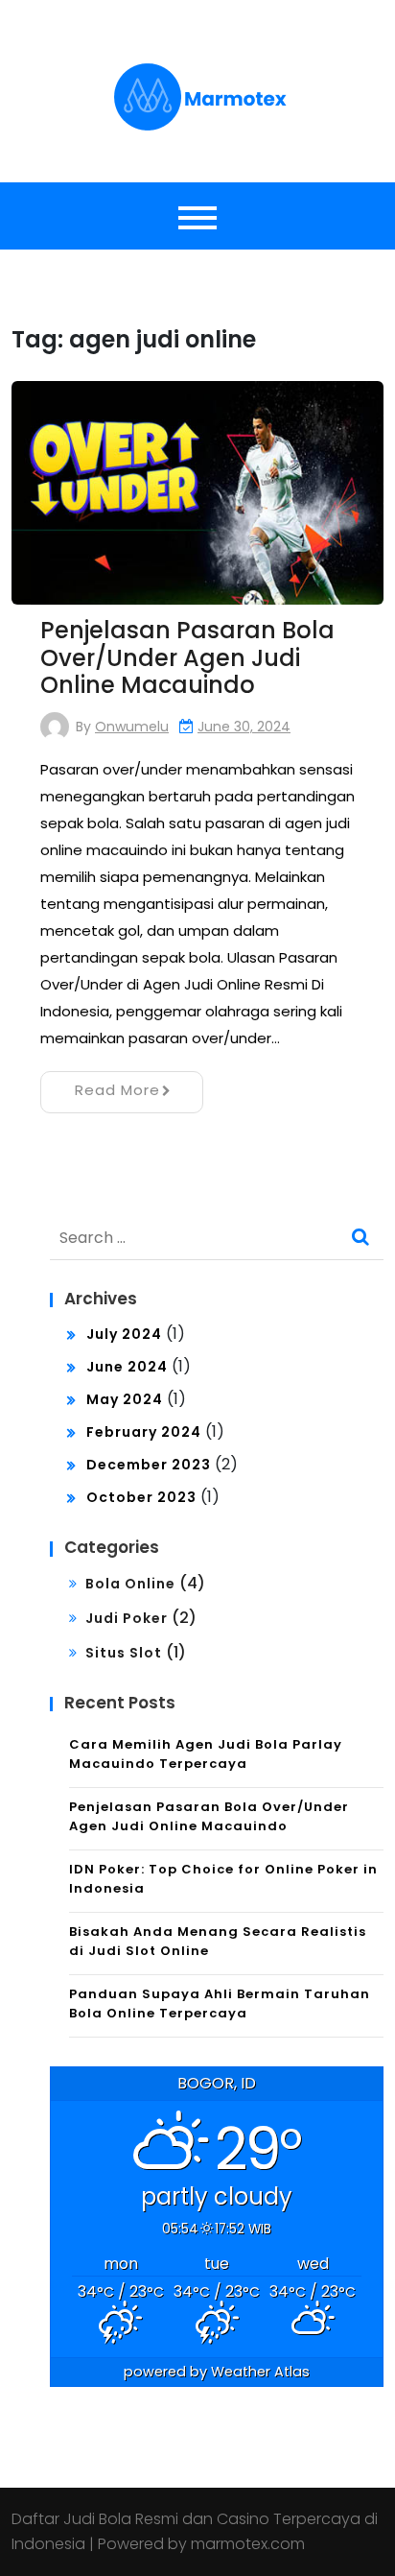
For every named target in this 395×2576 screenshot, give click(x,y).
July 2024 (124, 1334)
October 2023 (141, 1497)
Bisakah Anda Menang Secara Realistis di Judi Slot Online (218, 1941)
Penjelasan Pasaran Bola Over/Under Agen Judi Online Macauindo (187, 658)
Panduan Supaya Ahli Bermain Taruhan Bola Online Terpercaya (220, 2004)
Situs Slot (124, 1653)
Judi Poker (127, 1618)
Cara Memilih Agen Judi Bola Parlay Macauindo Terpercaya (206, 1754)
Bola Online (130, 1584)
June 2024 (127, 1367)
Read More (117, 1090)
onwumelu (132, 727)
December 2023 (149, 1465)
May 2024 (125, 1399)
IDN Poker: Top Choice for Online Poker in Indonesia (223, 1879)
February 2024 (144, 1432)
